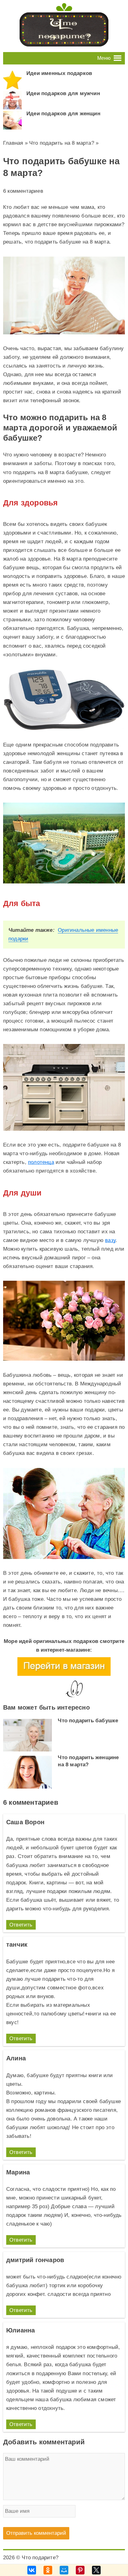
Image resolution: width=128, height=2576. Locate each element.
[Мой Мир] (64, 2570)
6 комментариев (23, 191)
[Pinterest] (80, 2570)
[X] (96, 2570)
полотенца (41, 1162)
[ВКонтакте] (32, 2570)
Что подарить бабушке (88, 1721)
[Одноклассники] (48, 2570)
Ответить (21, 1925)
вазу (110, 1240)
